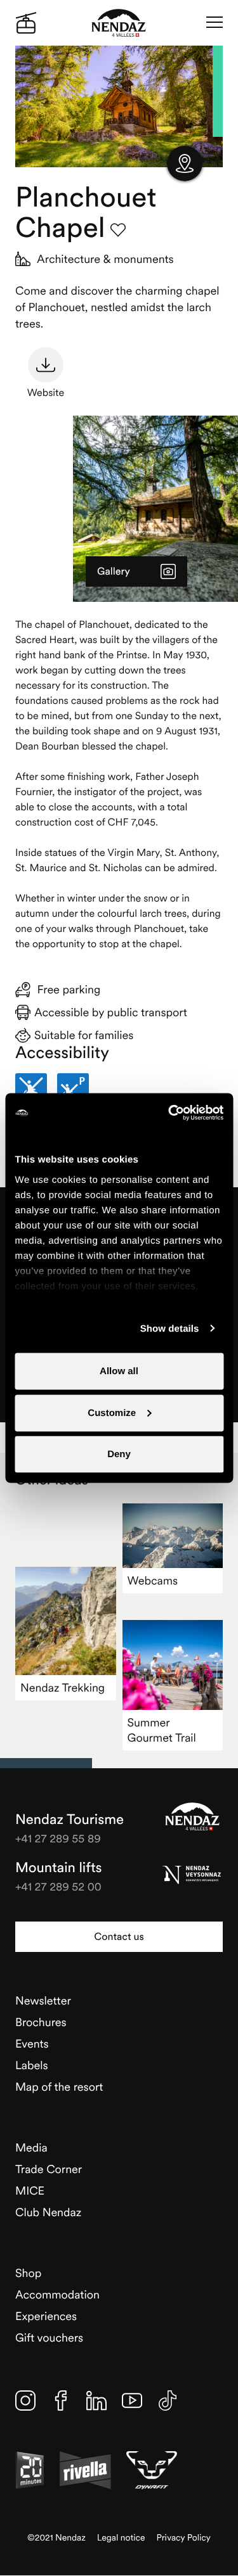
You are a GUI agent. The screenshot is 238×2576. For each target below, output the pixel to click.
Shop (28, 2273)
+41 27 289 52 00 (58, 1886)
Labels (32, 2065)
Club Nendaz (48, 2212)
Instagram (25, 2401)
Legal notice (121, 2538)
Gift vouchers (49, 2337)
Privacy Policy (184, 2538)
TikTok (168, 2401)
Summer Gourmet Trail (162, 1730)
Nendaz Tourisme (192, 1816)
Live (26, 23)
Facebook (61, 2401)
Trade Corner (49, 2169)
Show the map (185, 163)
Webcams (153, 1580)
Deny (119, 1454)
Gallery (114, 571)
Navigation (215, 23)
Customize (112, 1412)
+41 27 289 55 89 (58, 1838)
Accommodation (57, 2294)
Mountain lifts (59, 1868)
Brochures (41, 2022)
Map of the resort (59, 2087)
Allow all (119, 1371)
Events (32, 2044)
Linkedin (96, 2401)
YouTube (132, 2401)
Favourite (118, 230)
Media (31, 2147)
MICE (30, 2190)
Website (46, 393)
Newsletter (43, 2000)
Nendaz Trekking (63, 1687)
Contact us (119, 1937)
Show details (170, 1328)
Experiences (46, 2316)
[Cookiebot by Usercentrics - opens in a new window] (169, 1113)
